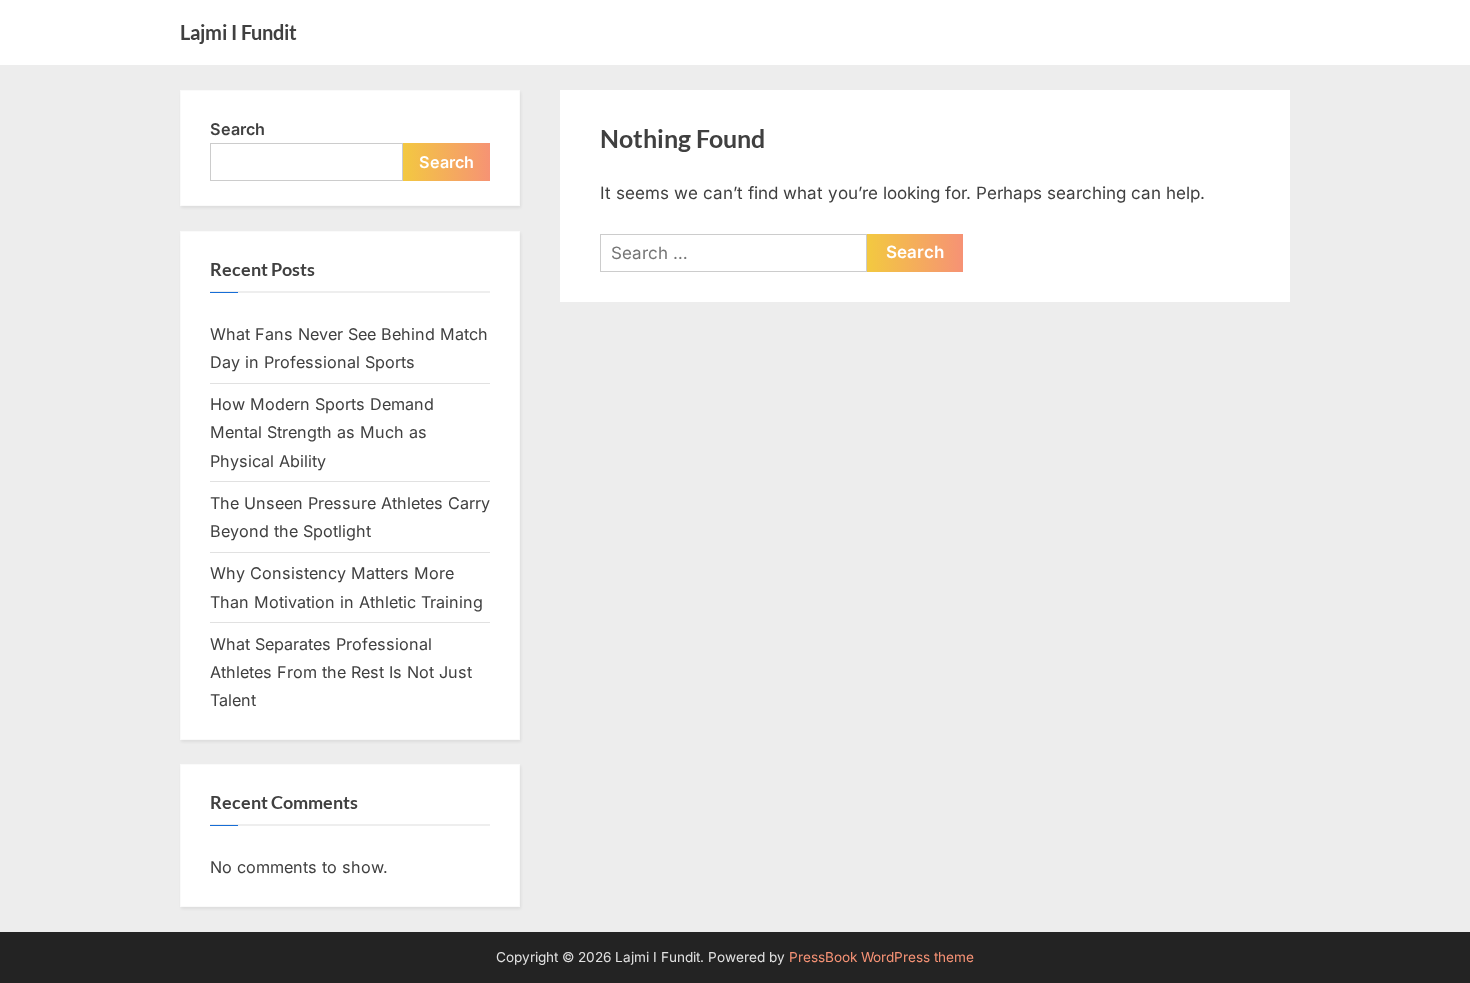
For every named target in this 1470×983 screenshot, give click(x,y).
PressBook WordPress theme (881, 957)
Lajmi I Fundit (238, 32)
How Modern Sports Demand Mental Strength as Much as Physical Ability (322, 432)
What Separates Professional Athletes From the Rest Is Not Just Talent (341, 672)
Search (237, 129)
